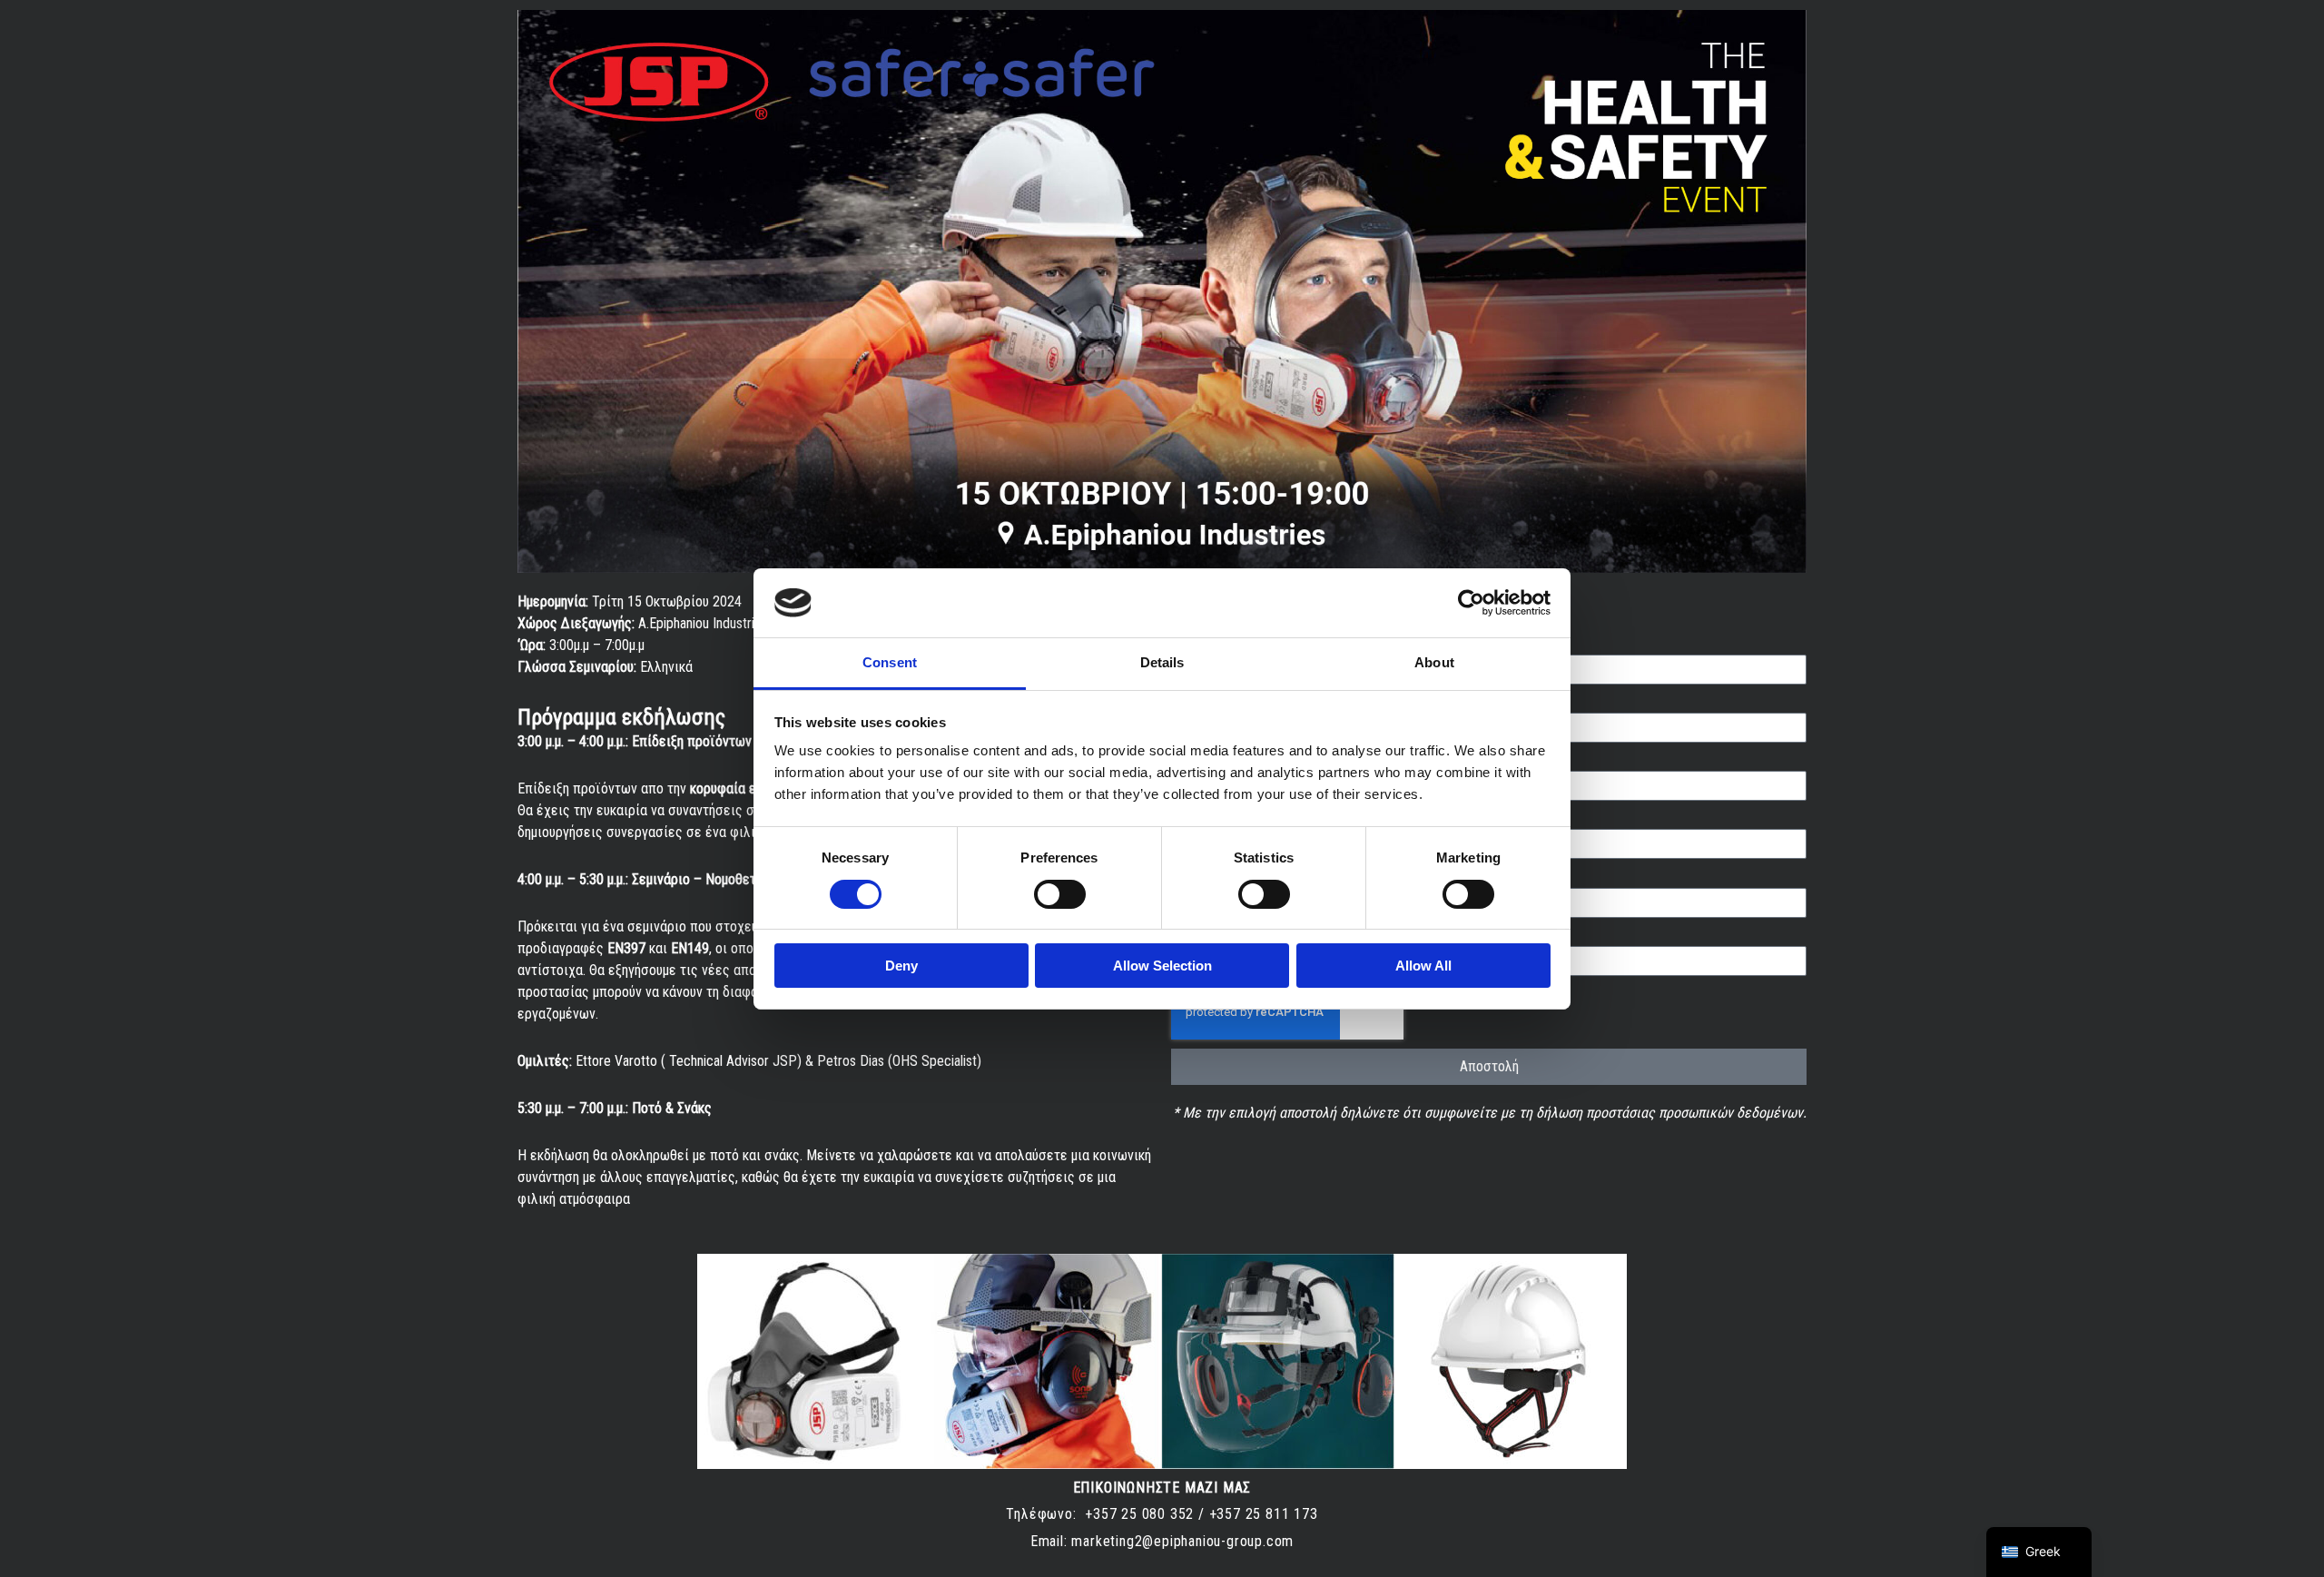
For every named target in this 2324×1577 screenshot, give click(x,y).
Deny (901, 966)
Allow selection (1162, 966)
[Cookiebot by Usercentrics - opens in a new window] (1471, 603)
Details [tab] (1162, 662)
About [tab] (1434, 662)
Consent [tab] (890, 662)
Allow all (1423, 966)
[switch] (1060, 894)
